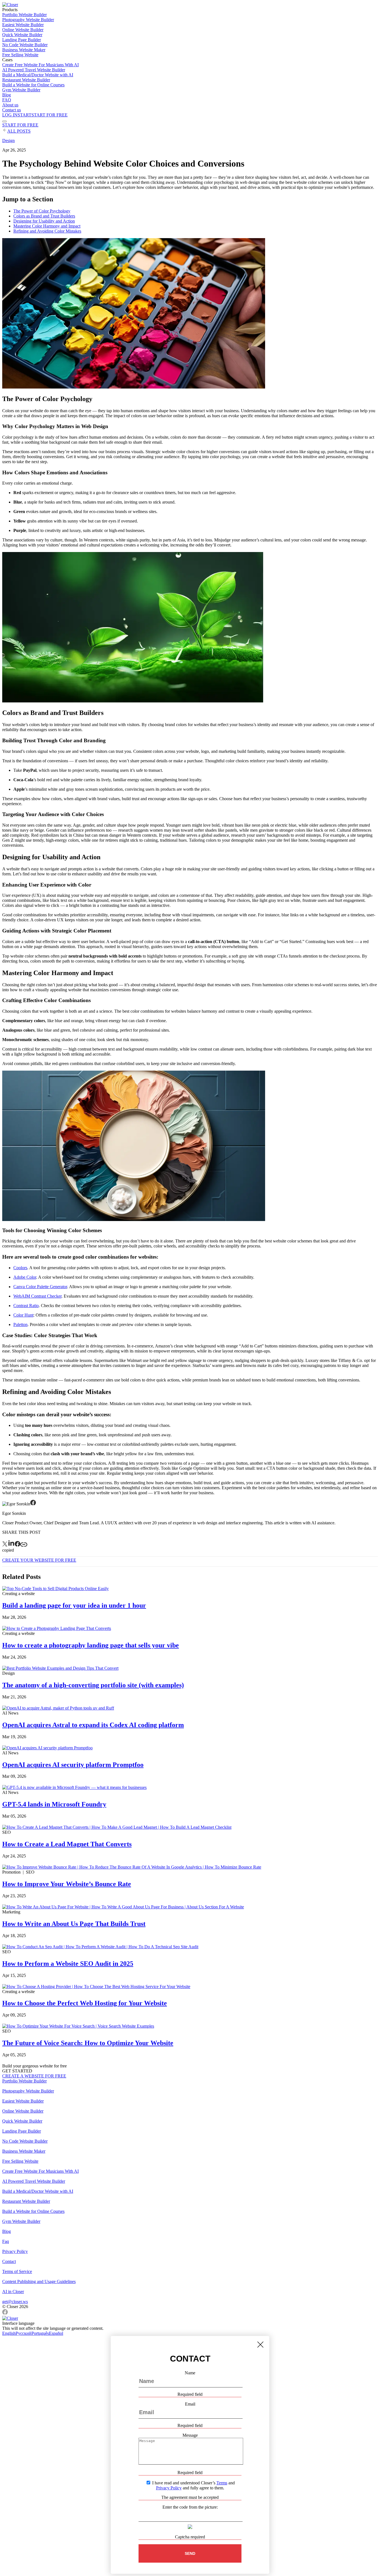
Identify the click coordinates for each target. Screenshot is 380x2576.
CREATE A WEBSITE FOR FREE (34, 2076)
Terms (222, 2483)
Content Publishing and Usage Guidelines (39, 2281)
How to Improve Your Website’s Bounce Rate (67, 1884)
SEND (190, 2553)
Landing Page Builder (22, 40)
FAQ (7, 100)
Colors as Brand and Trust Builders (44, 216)
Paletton (20, 1324)
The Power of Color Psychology (42, 211)
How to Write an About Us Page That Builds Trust (74, 1924)
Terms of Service (17, 2271)
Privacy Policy (15, 2251)
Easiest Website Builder (23, 25)
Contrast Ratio (26, 1306)
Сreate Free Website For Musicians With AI (40, 65)
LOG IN (10, 115)
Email (190, 2404)
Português (40, 2333)
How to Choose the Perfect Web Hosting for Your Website (85, 2003)
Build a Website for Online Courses (33, 85)
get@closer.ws (15, 2302)
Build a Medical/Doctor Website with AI (38, 75)
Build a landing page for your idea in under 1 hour (74, 1605)
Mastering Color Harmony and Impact (47, 226)
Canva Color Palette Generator (40, 1287)
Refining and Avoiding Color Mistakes (47, 231)
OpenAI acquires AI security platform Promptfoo (73, 1765)
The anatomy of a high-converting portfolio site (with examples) (93, 1685)
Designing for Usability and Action (44, 221)
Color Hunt (23, 1315)
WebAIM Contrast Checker (37, 1296)
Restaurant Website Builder (26, 80)
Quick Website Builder (22, 35)
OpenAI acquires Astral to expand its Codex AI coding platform (93, 1725)
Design (8, 141)
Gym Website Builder (21, 90)
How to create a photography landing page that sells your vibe (91, 1645)
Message (190, 2435)
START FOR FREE (20, 125)
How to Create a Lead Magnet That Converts (67, 1844)
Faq (6, 2241)
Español (56, 2333)
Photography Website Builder (28, 20)
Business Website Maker (24, 50)
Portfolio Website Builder (24, 15)
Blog (7, 95)
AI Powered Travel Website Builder (34, 70)
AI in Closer (13, 2291)
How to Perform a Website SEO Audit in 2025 (68, 1964)
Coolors (20, 1268)
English (9, 2333)
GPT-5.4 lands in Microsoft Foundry (54, 1804)
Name (190, 2373)
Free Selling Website (20, 55)
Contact (9, 2261)
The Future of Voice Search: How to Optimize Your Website (88, 2043)
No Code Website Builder (25, 45)
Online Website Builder (23, 30)
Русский (24, 2333)
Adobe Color (25, 1277)
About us (10, 105)
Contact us (12, 110)
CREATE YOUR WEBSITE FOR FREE (39, 1560)
